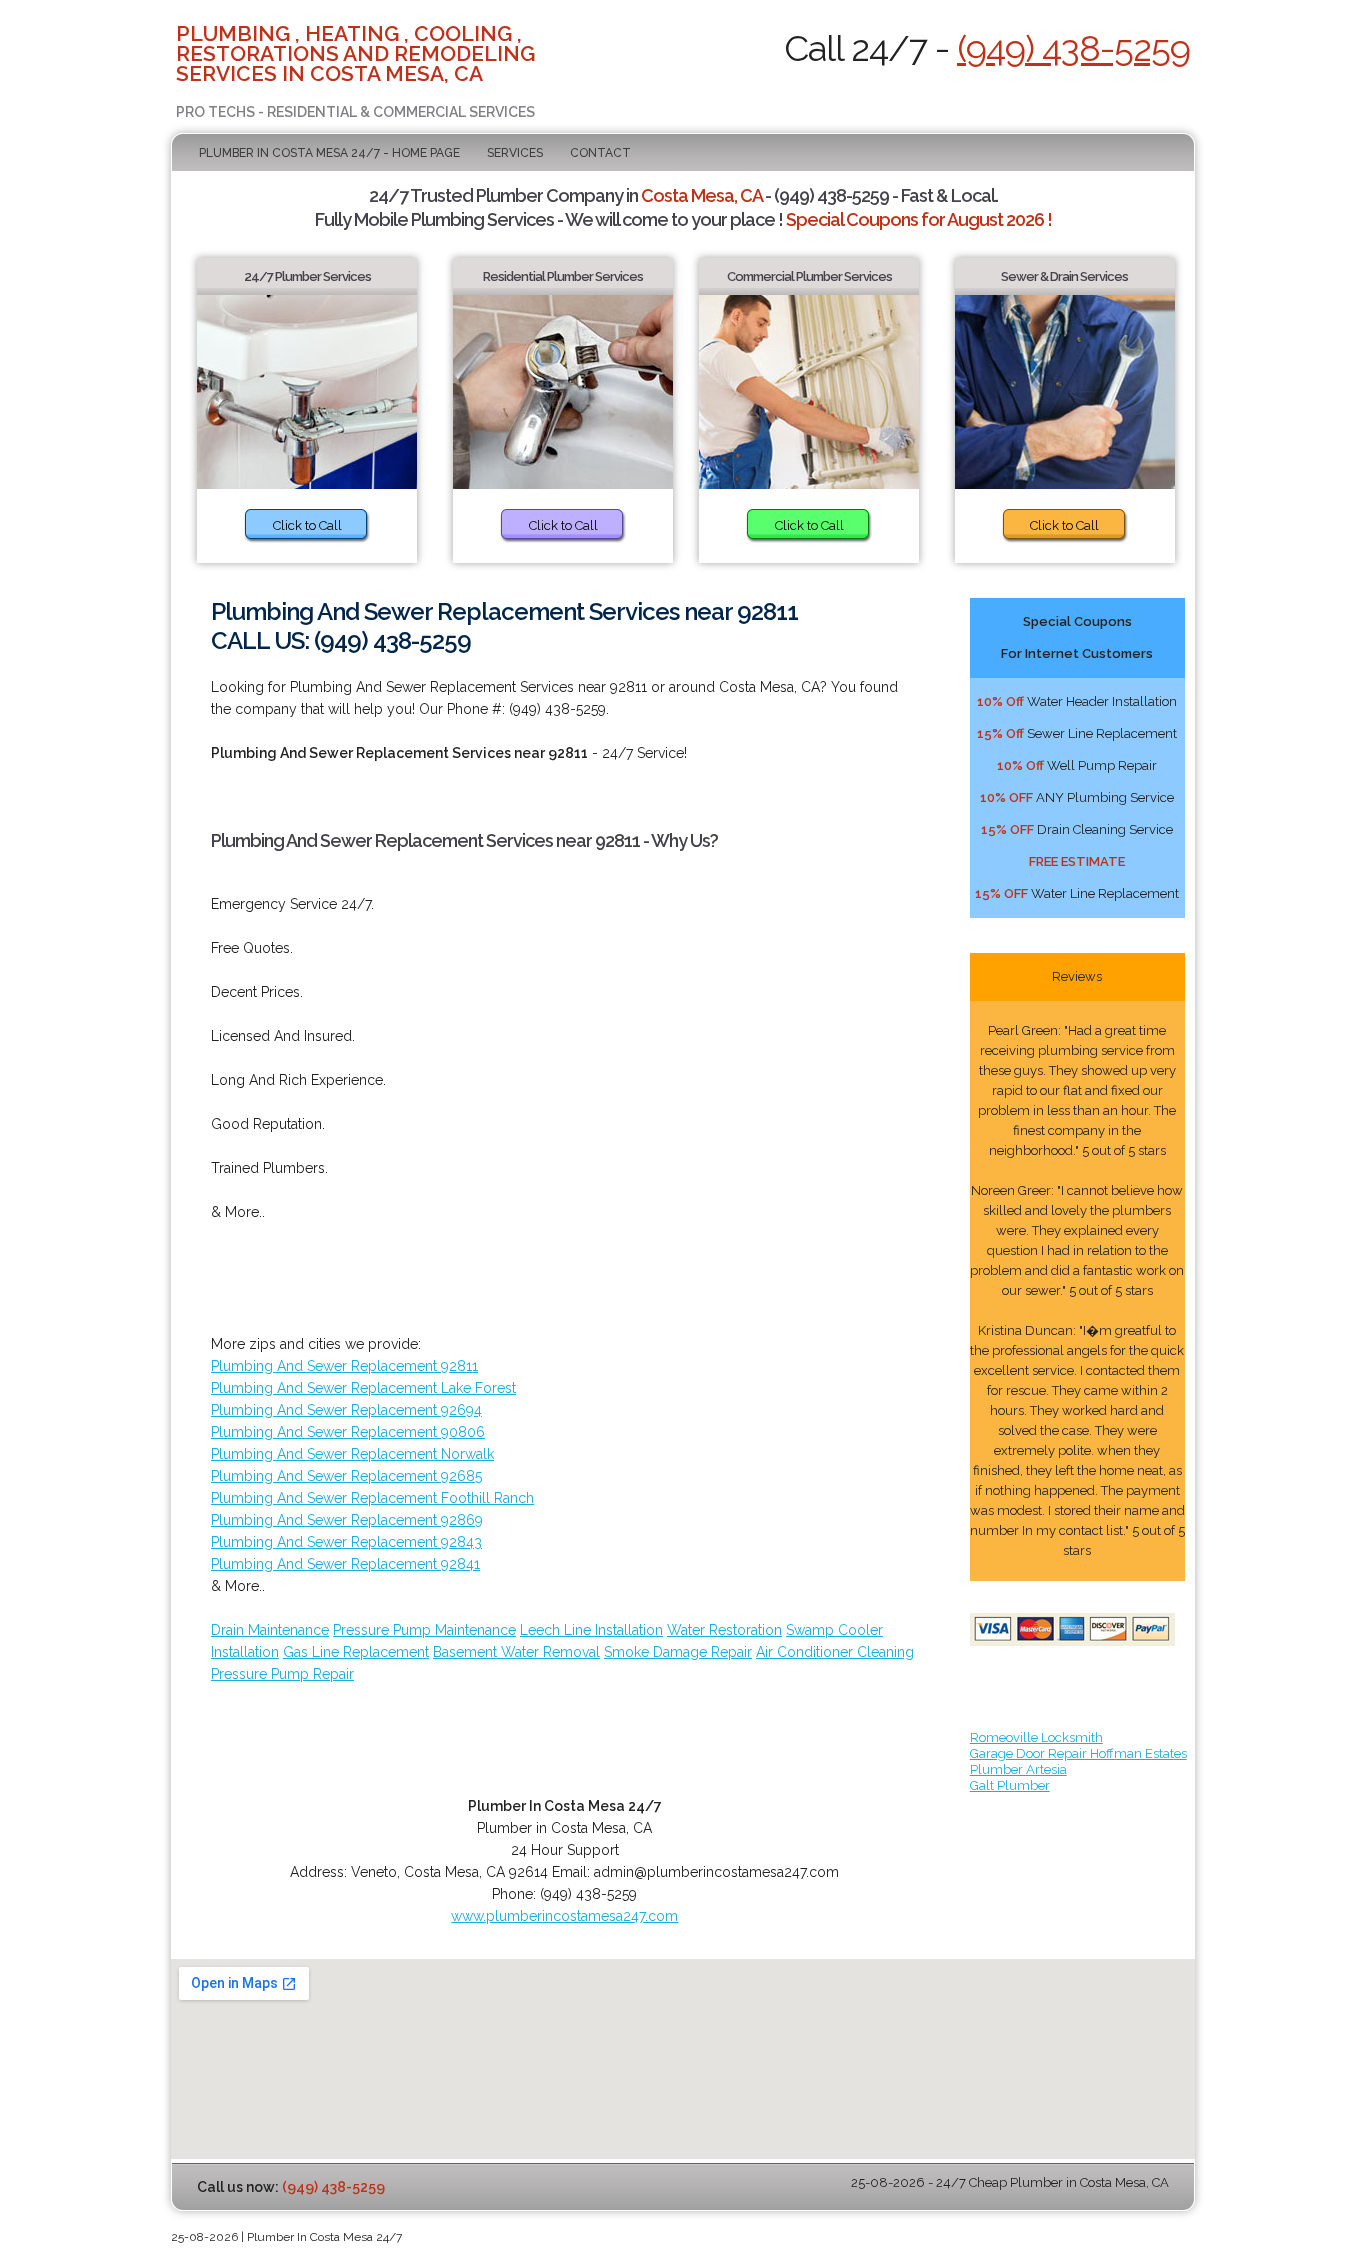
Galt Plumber (1010, 1785)
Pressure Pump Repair (282, 1674)
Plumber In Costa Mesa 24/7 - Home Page (329, 153)
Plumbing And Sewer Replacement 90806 (348, 1432)
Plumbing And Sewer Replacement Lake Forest (363, 1388)
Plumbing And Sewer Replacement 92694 (346, 1410)
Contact (600, 153)
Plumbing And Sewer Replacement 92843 (346, 1542)
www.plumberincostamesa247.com (564, 1916)
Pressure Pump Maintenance (424, 1630)
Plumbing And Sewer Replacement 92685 (346, 1476)
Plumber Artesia (1018, 1769)
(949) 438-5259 (1073, 48)
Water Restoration (724, 1630)
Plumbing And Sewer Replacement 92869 (347, 1520)
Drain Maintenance (270, 1630)
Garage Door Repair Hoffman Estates (1078, 1753)
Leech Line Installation (591, 1630)
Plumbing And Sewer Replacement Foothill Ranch (372, 1498)
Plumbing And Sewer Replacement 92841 (345, 1564)
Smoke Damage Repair (678, 1652)
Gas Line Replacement (356, 1652)
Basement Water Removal (516, 1652)
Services (515, 153)
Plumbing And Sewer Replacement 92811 (344, 1366)
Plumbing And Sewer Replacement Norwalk (352, 1454)
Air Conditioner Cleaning (835, 1652)
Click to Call (307, 525)
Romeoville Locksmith (1036, 1737)
